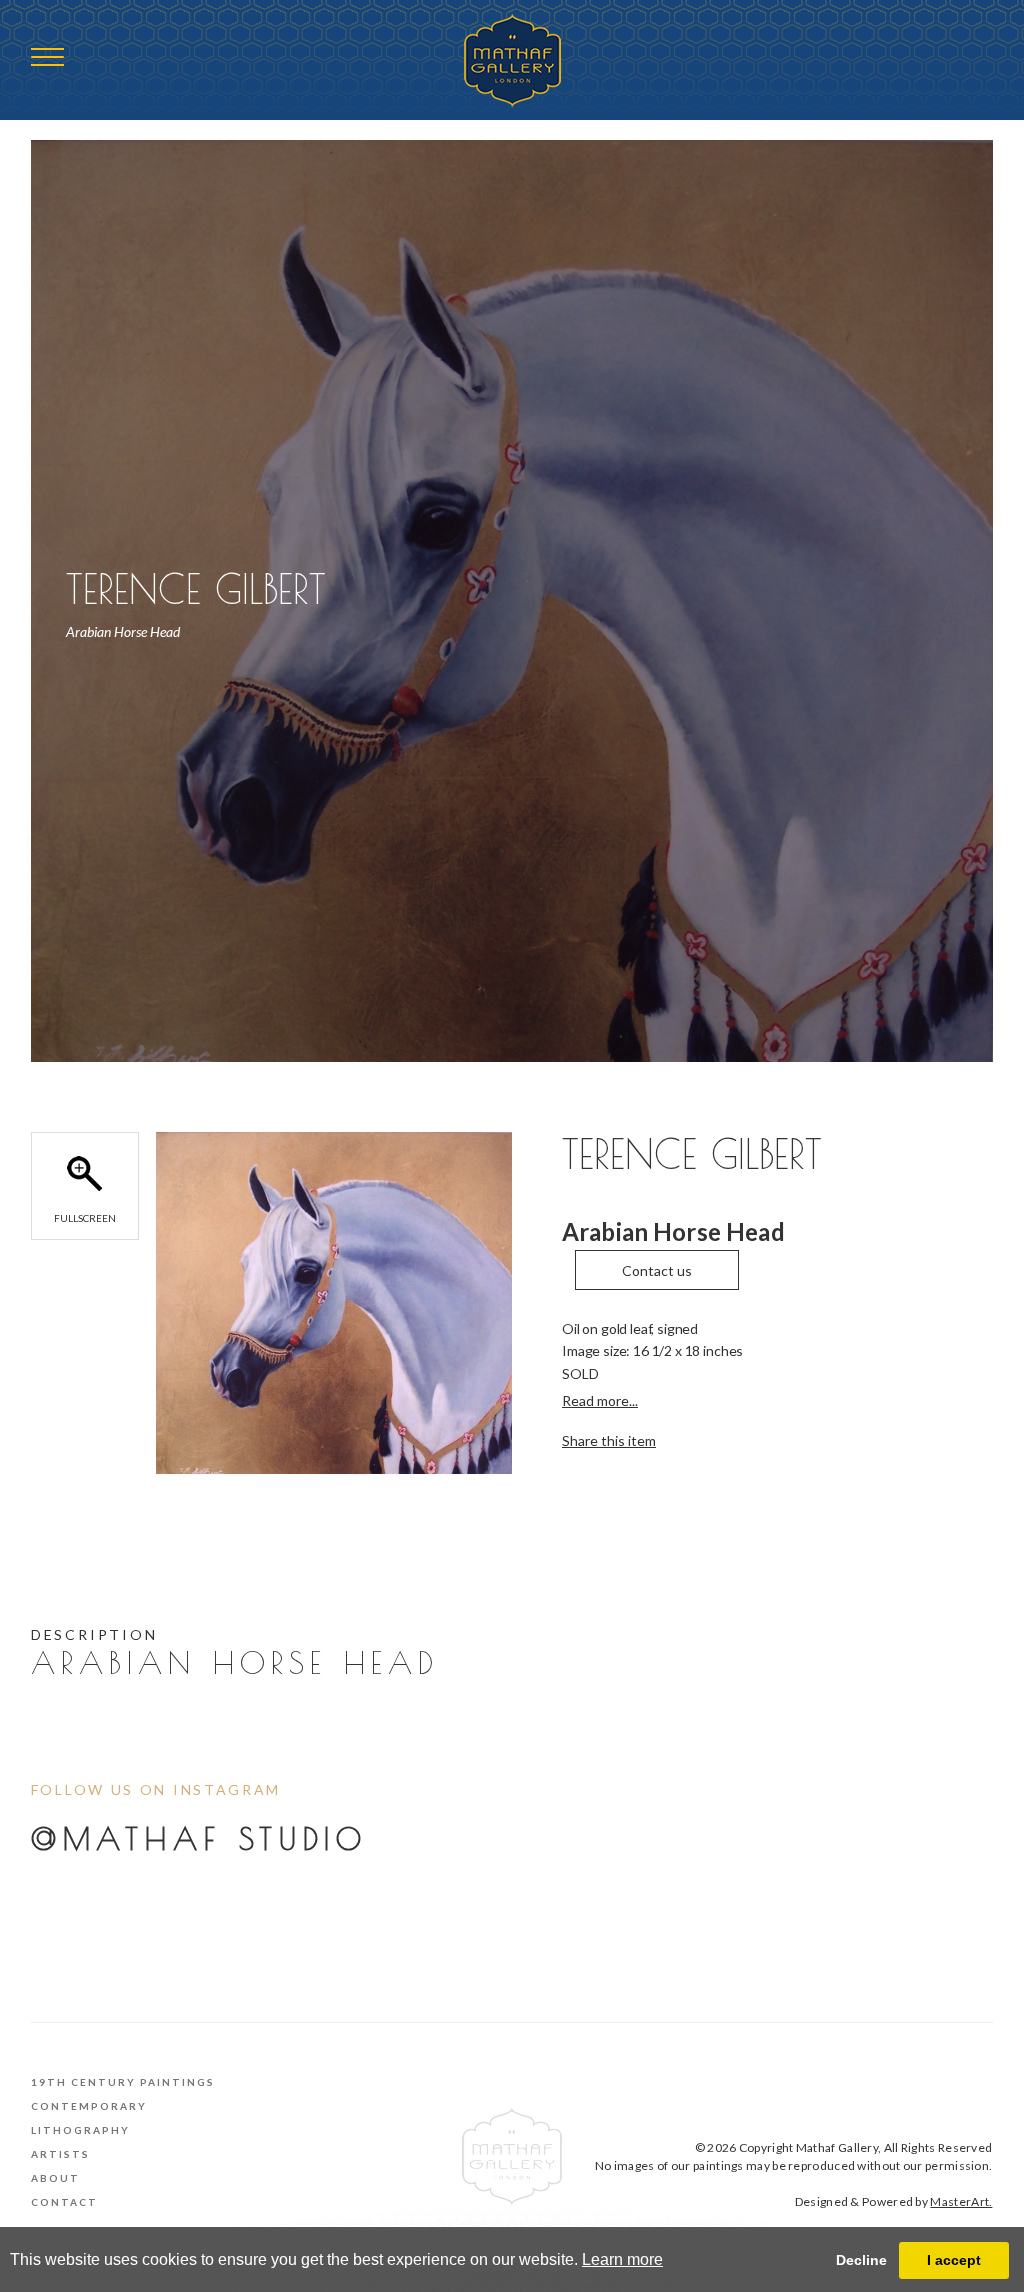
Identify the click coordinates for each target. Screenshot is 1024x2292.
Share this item (609, 1440)
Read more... (600, 1400)
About (55, 2178)
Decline (861, 2260)
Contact (64, 2202)
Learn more (622, 2259)
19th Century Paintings (123, 2082)
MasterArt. (961, 2201)
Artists (60, 2154)
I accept (954, 2260)
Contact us (657, 1270)
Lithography (80, 2130)
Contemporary (89, 2106)
